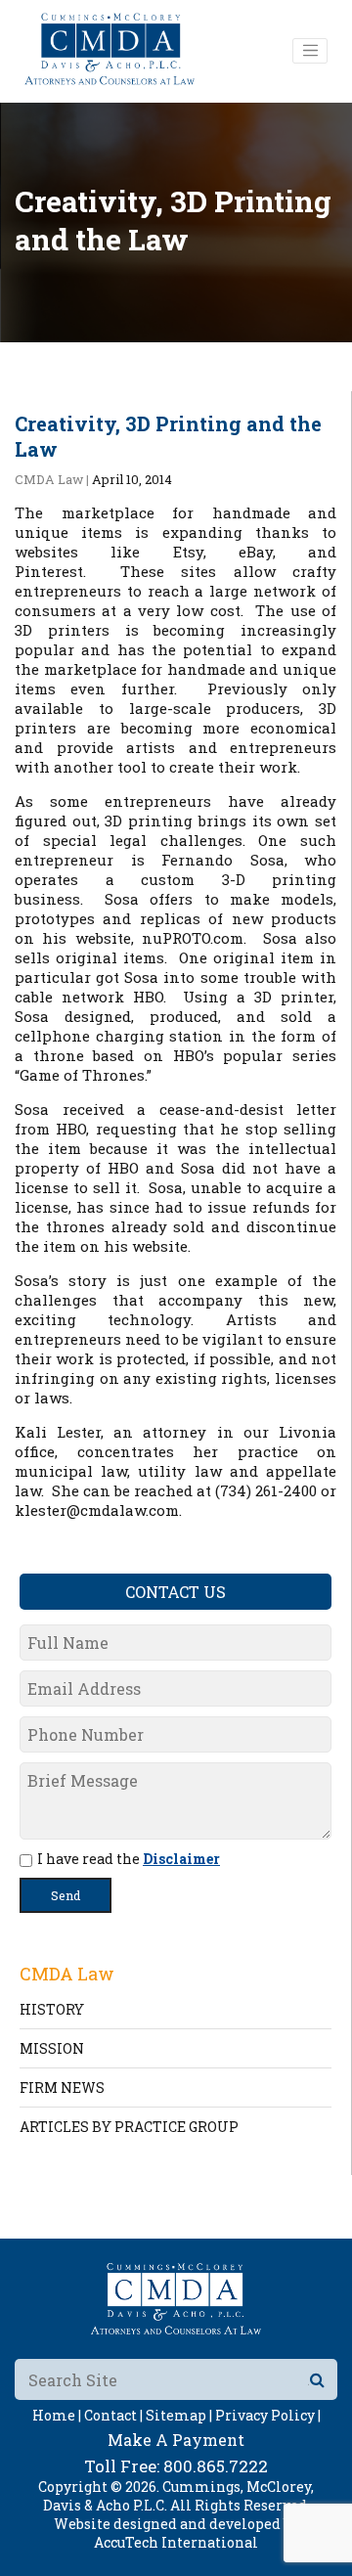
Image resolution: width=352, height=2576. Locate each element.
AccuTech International (176, 2542)
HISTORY (52, 2009)
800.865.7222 (216, 2466)
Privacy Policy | (268, 2415)
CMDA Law (49, 479)
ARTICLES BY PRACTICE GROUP (129, 2127)
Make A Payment (176, 2440)
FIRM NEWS (62, 2087)
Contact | (113, 2415)
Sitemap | (179, 2415)
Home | (57, 2415)
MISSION (52, 2048)
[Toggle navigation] (310, 51)
